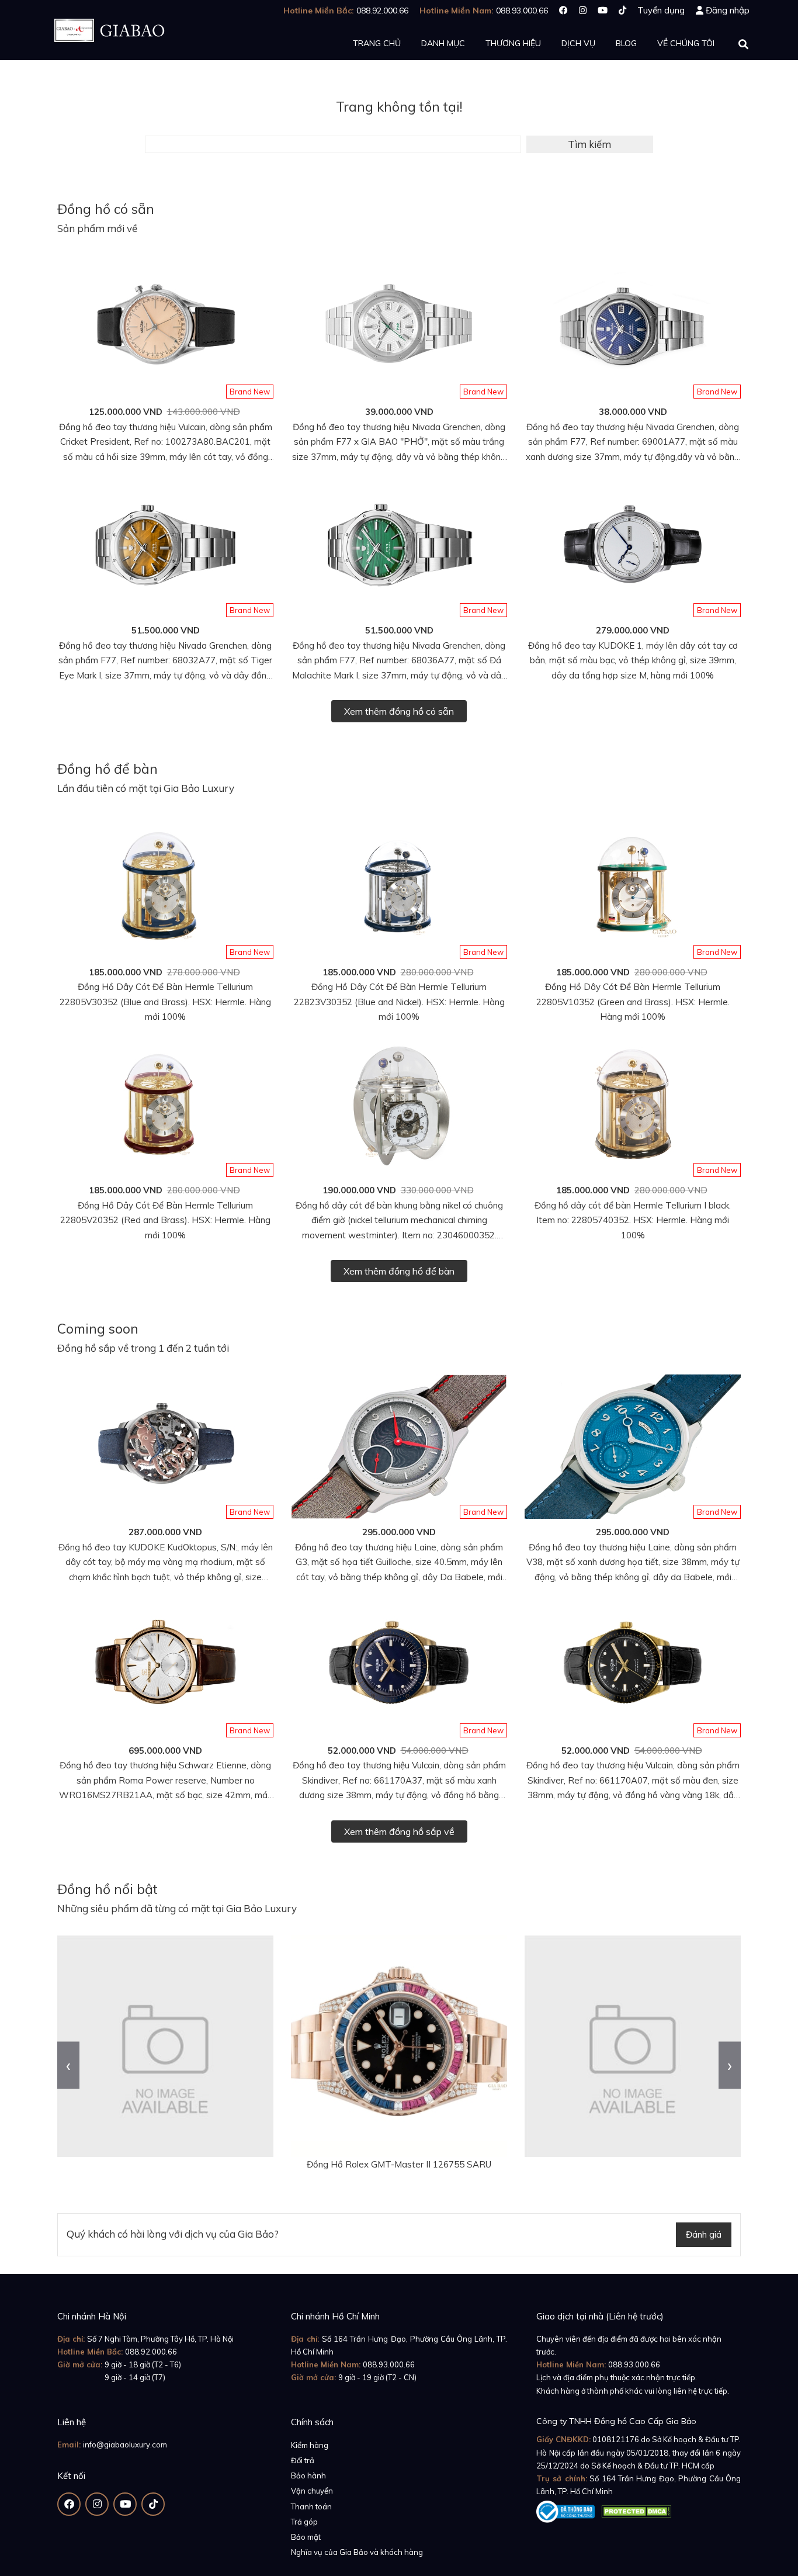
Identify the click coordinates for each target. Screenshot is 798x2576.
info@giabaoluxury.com (125, 2445)
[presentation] (68, 2065)
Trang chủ (377, 43)
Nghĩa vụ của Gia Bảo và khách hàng (357, 2552)
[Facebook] (563, 10)
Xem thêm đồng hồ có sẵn (399, 711)
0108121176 (616, 2439)
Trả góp (304, 2522)
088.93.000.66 (389, 2364)
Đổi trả (303, 2460)
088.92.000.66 (151, 2352)
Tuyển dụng (661, 10)
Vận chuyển (312, 2491)
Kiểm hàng (310, 2445)
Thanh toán (311, 2506)
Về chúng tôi (686, 43)
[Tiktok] (622, 10)
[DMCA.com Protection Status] (636, 2509)
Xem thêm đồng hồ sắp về (399, 1831)
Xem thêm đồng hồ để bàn (399, 1271)
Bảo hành (308, 2475)
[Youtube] (603, 10)
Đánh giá (704, 2234)
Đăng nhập (728, 10)
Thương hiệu (513, 43)
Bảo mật (306, 2537)
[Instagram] (583, 10)
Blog (626, 43)
